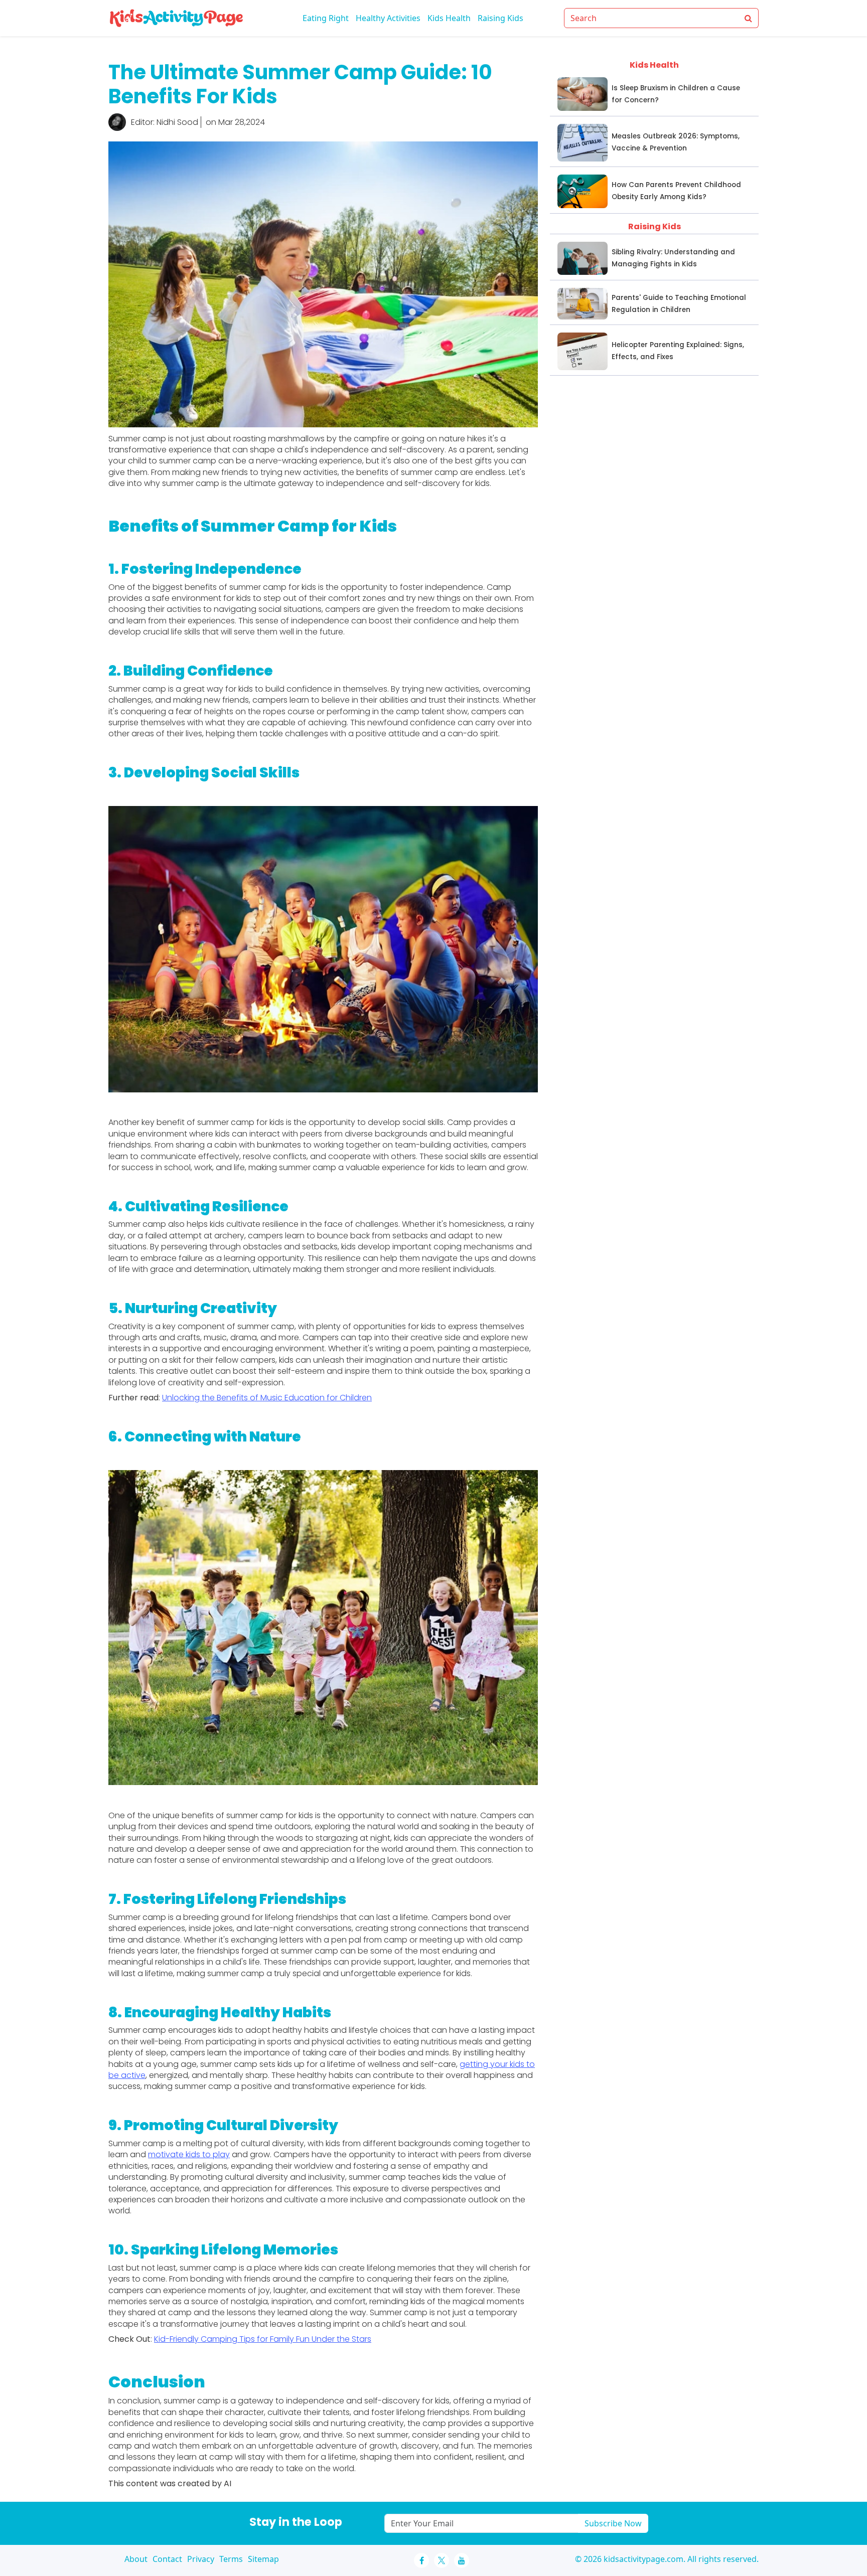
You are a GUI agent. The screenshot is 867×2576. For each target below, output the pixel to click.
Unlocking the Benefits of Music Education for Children (267, 1398)
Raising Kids (500, 18)
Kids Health (449, 18)
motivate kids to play (189, 2154)
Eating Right (326, 18)
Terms (231, 2559)
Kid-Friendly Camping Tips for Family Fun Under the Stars (263, 2339)
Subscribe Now (613, 2523)
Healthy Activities (388, 18)
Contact (167, 2559)
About (136, 2559)
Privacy (201, 2559)
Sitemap (263, 2559)
